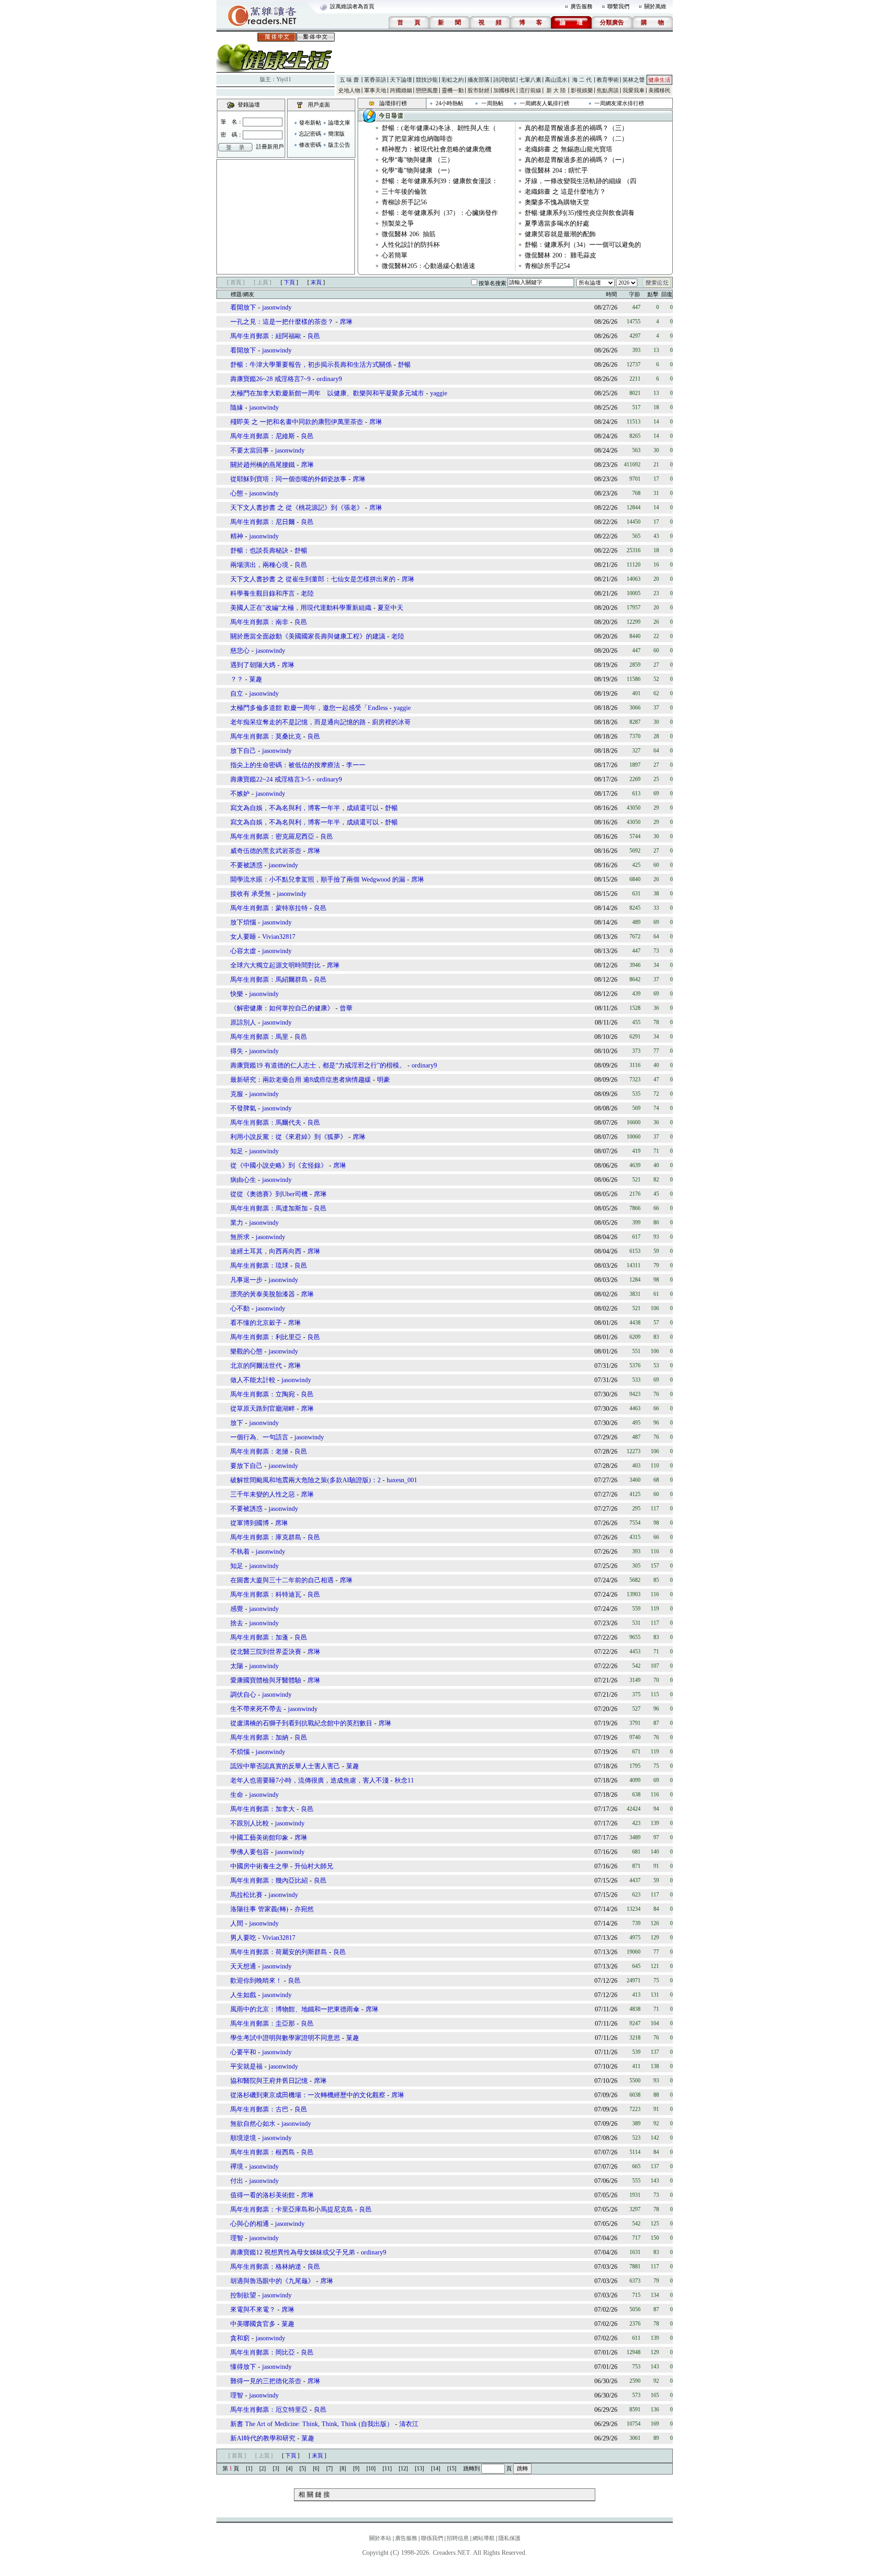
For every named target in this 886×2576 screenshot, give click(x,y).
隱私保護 (509, 2538)
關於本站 (380, 2538)
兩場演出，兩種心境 (259, 565)
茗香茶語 (375, 80)
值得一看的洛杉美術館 (263, 2195)
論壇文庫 (339, 123)
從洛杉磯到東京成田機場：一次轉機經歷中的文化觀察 (308, 2095)
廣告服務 (581, 6)
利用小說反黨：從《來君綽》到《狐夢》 (288, 1137)
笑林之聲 (634, 80)
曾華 (346, 1008)
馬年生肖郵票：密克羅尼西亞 (272, 837)
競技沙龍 (427, 80)
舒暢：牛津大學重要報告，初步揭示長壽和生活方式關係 (311, 365)
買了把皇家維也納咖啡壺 (417, 139)
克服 (237, 1094)
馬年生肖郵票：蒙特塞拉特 (269, 908)
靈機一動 (453, 90)
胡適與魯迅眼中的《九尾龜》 (272, 2281)
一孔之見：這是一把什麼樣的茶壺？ (282, 322)
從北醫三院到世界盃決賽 (266, 1652)
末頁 (316, 282)
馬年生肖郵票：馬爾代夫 (266, 1123)
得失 (237, 1051)
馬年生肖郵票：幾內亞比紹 (269, 1881)
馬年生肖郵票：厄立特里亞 (269, 2410)
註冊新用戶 (270, 147)
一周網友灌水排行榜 (619, 103)
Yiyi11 (284, 79)
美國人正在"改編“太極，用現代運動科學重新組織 (301, 608)
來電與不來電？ (253, 2310)
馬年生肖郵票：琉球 (259, 1266)
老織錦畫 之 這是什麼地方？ (565, 192)
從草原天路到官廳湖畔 (263, 1409)
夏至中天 (390, 608)
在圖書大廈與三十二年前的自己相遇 (282, 1580)
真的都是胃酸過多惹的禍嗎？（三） (576, 128)
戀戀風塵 (427, 90)
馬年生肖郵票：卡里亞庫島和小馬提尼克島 (292, 2209)
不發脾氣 (243, 1108)
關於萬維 (655, 6)
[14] (436, 2469)
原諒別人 (243, 1023)
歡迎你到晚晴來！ (256, 1981)
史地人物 (349, 90)
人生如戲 (243, 1995)
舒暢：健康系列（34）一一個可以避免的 (583, 245)
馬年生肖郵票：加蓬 (259, 1637)
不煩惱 (240, 1752)
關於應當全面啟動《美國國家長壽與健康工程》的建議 (308, 636)
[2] (263, 2469)
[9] (356, 2469)
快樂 (237, 994)
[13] (419, 2469)
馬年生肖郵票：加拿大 (263, 1809)
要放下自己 (246, 1466)
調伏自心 (243, 1695)
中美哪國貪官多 (253, 2324)
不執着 (240, 1552)
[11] (387, 2469)
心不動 (240, 1309)
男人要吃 (243, 1938)
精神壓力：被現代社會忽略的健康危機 (437, 149)
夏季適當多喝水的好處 (557, 224)
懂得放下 (243, 2367)
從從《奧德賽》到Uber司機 (269, 1194)
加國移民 (504, 90)
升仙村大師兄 (314, 1866)
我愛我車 (634, 90)
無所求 (240, 1237)
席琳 (346, 322)
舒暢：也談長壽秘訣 (259, 551)
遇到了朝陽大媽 (253, 665)
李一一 (356, 765)
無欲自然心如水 (253, 2124)
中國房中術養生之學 (259, 1866)
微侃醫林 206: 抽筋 (409, 234)
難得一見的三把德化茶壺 (266, 2381)
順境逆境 (243, 2138)
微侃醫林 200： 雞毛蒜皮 (560, 255)
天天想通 (243, 1966)
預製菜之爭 (398, 224)
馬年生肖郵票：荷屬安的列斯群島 (279, 1952)
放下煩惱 (243, 922)
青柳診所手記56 (404, 202)
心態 (237, 493)
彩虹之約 (453, 80)
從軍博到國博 (250, 1523)
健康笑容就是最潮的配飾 (560, 234)
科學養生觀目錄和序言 (263, 593)
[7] (329, 2469)
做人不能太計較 (253, 1380)
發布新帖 (310, 123)
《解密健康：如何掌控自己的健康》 (282, 1008)
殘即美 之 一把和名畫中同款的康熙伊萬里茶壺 (297, 422)
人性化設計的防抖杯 (411, 245)
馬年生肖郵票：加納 (259, 1738)
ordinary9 (329, 379)
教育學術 (608, 80)
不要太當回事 (250, 450)
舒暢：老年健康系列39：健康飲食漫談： (440, 181)
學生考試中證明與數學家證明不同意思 (285, 2038)
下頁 (289, 282)
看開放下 (243, 307)
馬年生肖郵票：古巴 (259, 2109)
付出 (237, 2181)
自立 (237, 694)
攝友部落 (479, 80)
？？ (237, 679)
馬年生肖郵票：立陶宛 (263, 1394)
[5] (303, 2469)
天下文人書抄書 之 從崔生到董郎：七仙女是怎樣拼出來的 (313, 579)
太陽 (237, 1666)
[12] (403, 2469)
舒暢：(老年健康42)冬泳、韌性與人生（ (439, 128)
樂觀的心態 (246, 1351)
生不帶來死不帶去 (256, 1709)
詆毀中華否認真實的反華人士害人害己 (285, 1766)
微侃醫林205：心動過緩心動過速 (428, 266)
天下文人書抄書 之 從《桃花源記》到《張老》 (297, 508)
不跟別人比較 (250, 1823)
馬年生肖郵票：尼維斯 (263, 436)
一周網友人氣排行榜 (545, 103)
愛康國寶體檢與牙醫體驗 (266, 1680)
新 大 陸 (556, 90)
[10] (371, 2469)
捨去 (237, 1623)
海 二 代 (582, 80)
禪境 (237, 2167)
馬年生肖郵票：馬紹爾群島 (269, 980)
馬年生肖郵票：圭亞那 (263, 2024)
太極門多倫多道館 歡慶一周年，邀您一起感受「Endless (310, 708)
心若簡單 (395, 255)
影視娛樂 (582, 90)
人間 (237, 1923)
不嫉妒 (240, 794)
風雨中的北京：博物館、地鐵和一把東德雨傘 (295, 2009)
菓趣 (256, 679)
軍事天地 (375, 90)
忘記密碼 (310, 134)
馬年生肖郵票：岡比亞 (263, 2352)
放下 (237, 1423)
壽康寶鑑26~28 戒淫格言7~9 (270, 379)
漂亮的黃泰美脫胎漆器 (263, 1294)
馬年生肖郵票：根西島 (263, 2152)
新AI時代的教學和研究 (263, 2438)
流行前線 (530, 90)
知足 (237, 1151)
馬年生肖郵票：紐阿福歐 (266, 336)
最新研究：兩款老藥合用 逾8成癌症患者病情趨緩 (301, 1080)
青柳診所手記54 (547, 266)
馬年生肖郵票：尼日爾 (263, 522)
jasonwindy (277, 307)
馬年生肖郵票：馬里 (259, 1037)
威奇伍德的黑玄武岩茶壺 (266, 851)
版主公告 (339, 145)
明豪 (383, 1080)
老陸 (307, 593)
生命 (237, 1795)
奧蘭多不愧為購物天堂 (557, 202)
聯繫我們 (618, 6)
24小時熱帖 (449, 103)
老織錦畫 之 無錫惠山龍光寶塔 (569, 149)
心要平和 (243, 2052)
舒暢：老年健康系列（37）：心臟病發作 (440, 213)
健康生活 (659, 80)
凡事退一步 (246, 1280)
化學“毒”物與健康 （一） (418, 170)
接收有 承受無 (251, 894)
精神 (237, 536)
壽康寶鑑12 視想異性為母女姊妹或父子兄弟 (293, 2252)
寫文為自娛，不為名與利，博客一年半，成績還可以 (305, 808)
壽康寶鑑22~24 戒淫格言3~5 (270, 779)
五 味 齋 (349, 80)
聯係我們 (432, 2538)
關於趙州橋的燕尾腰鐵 (263, 465)
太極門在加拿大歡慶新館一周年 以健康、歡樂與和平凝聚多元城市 (327, 393)
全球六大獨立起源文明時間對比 (275, 965)
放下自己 (243, 751)
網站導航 (484, 2538)
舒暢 (404, 365)
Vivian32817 (279, 937)
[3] (276, 2469)
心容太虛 (243, 951)
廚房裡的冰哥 (391, 722)
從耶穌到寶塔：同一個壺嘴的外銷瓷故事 (288, 479)
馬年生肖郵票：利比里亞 (266, 1337)
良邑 (314, 336)
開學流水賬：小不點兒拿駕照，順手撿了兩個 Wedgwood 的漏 (318, 880)
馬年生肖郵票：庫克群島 (266, 1537)
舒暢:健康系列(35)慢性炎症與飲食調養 (580, 213)
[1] (249, 2469)
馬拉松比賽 (246, 1895)
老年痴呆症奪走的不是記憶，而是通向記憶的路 (298, 722)
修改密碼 (310, 145)
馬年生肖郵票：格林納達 (266, 2267)
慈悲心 (240, 651)
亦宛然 (304, 1909)
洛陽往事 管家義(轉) (259, 1909)
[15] (452, 2469)
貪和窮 (240, 2338)
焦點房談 (608, 90)
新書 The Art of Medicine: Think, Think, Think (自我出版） (312, 2424)
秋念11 (404, 1780)
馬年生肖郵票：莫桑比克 (266, 736)
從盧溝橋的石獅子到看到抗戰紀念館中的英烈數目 (301, 1723)
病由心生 (243, 1180)
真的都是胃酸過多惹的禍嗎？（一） (576, 160)
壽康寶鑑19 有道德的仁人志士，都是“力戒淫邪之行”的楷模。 (318, 1065)
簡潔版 (336, 134)
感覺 (237, 1609)
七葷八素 (530, 80)
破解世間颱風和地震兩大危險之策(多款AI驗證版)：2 (305, 1480)
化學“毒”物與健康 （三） (418, 160)
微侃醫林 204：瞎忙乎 (556, 170)
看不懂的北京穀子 (256, 1323)
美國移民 (659, 90)
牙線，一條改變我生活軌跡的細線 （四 (581, 181)
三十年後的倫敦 (404, 192)
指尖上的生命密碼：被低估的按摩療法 (285, 765)
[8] (343, 2469)
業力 (237, 1223)
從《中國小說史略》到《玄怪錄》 (279, 1166)
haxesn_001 (402, 1480)
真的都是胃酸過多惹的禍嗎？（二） (576, 139)
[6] (316, 2469)
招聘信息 (458, 2538)
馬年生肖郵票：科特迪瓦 (266, 1595)
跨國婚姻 (401, 90)
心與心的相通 (250, 2224)
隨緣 (237, 408)
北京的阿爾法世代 (256, 1366)
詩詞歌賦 (504, 80)
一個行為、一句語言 (259, 1437)
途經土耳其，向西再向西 (266, 1251)
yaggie (439, 393)
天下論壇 (401, 80)
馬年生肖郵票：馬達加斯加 (269, 1208)
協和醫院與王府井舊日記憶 (269, 2081)
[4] (289, 2469)
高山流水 (556, 80)
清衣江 (409, 2424)
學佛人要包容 (250, 1852)
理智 (237, 2238)
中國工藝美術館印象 (259, 1838)
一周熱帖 (492, 103)
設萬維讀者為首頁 (352, 6)
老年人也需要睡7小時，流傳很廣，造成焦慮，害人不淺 (309, 1780)
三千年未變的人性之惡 (263, 1494)
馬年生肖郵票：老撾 (259, 1452)
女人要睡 (243, 937)
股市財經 (479, 90)
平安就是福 (246, 2066)
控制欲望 (243, 2295)
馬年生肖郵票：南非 (259, 622)
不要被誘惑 (246, 865)
